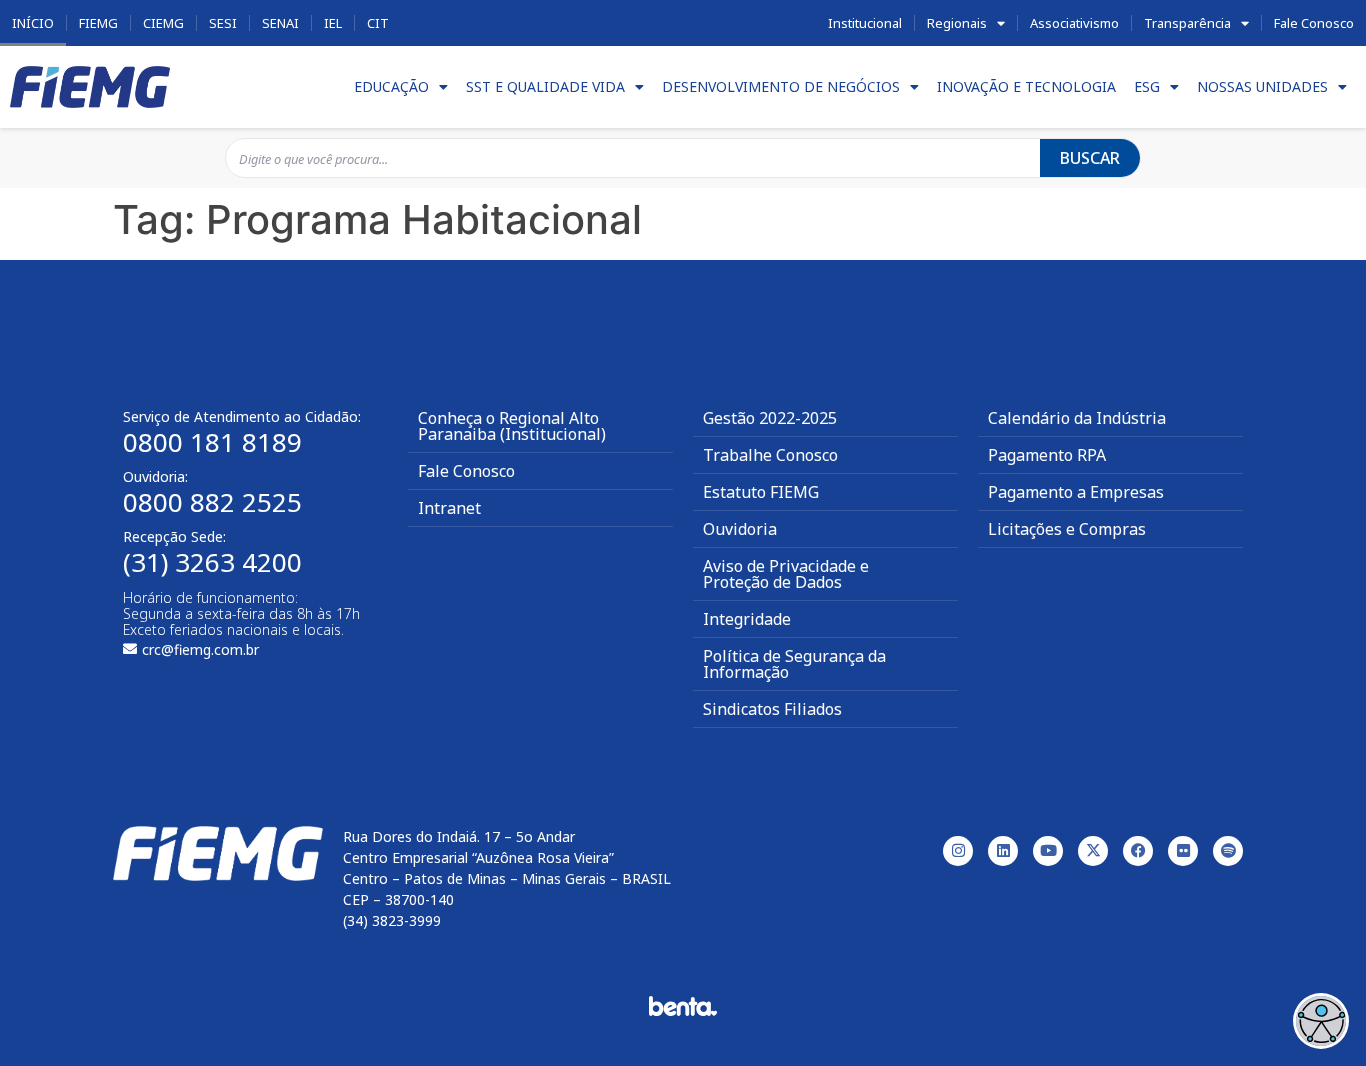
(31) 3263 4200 (212, 562)
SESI (223, 23)
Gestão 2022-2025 (770, 418)
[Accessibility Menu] (1321, 1021)
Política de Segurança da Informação (794, 664)
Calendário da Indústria (1077, 418)
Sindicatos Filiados (772, 709)
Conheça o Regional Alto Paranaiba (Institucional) (512, 426)
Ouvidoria (740, 529)
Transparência (1187, 23)
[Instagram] (958, 851)
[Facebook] (1138, 851)
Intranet (449, 508)
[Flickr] (1183, 851)
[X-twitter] (1093, 851)
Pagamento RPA (1047, 455)
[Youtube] (1048, 851)
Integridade (747, 619)
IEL (333, 23)
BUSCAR (1090, 158)
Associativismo (1074, 23)
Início (33, 23)
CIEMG (163, 23)
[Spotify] (1228, 851)
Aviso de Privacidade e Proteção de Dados (786, 574)
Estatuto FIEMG (761, 492)
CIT (378, 23)
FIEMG (98, 23)
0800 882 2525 (212, 502)
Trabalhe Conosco (770, 455)
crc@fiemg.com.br (200, 649)
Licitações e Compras (1067, 529)
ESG (1147, 86)
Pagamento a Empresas (1076, 492)
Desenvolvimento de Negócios (781, 86)
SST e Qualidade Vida (545, 86)
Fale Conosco (1314, 23)
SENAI (280, 23)
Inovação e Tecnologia (1026, 86)
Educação (391, 86)
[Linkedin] (1003, 851)
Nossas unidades (1262, 86)
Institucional (865, 23)
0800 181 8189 (212, 442)
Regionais (957, 23)
